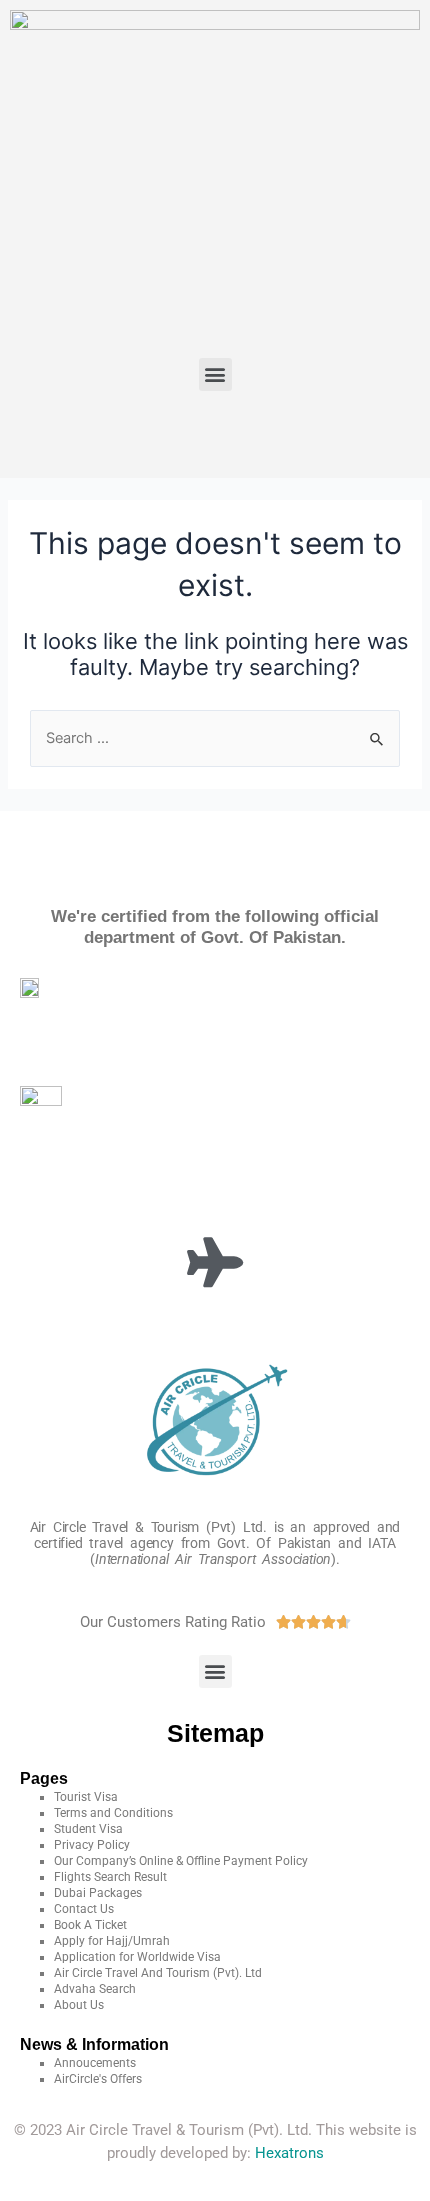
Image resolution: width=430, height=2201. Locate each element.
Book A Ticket (90, 1925)
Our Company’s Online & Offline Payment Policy (181, 1861)
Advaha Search (95, 1989)
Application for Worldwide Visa (137, 1957)
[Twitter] (186, 436)
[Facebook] (127, 436)
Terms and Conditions (113, 1813)
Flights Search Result (110, 1877)
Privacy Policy (92, 1845)
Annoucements (95, 2063)
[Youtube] (245, 436)
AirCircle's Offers (98, 2079)
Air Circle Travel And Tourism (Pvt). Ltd (158, 1973)
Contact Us (84, 1909)
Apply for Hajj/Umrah (112, 1941)
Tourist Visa (86, 1797)
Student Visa (88, 1829)
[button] (215, 374)
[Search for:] (215, 738)
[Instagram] (304, 436)
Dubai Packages (98, 1893)
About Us (79, 2005)
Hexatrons (289, 2153)
